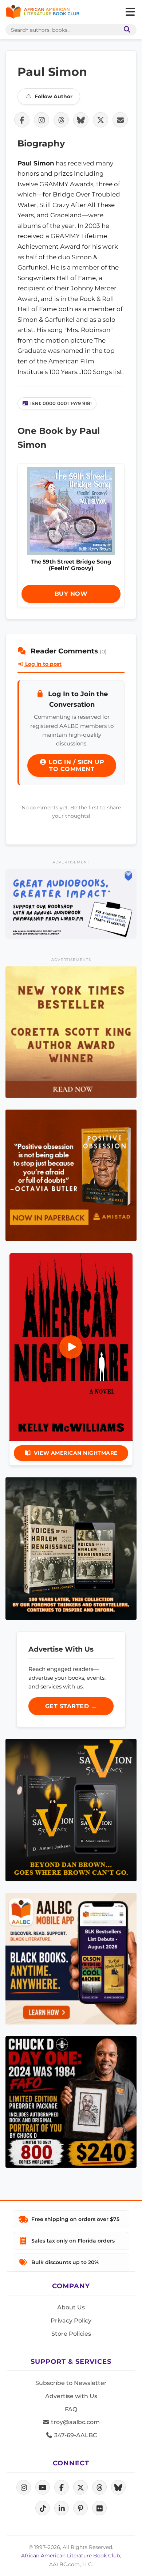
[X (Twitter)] (80, 2487)
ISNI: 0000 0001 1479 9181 (61, 403)
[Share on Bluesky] (81, 120)
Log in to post (43, 664)
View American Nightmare (76, 1453)
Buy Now (71, 594)
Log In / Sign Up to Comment (76, 766)
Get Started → (71, 1706)
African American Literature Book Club (70, 2556)
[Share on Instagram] (42, 120)
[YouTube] (43, 2487)
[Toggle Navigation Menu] (130, 12)
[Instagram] (24, 2487)
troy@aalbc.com (75, 2422)
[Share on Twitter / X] (100, 120)
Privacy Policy (71, 2321)
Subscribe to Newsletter (71, 2383)
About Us (71, 2307)
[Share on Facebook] (22, 120)
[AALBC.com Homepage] (42, 12)
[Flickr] (99, 2508)
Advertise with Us (71, 2396)
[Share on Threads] (61, 120)
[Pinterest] (80, 2508)
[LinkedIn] (62, 2508)
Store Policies (71, 2334)
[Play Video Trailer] (71, 1347)
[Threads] (99, 2487)
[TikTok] (43, 2508)
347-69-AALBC (75, 2435)
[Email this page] (120, 120)
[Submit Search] (126, 30)
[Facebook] (62, 2487)
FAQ (71, 2409)
